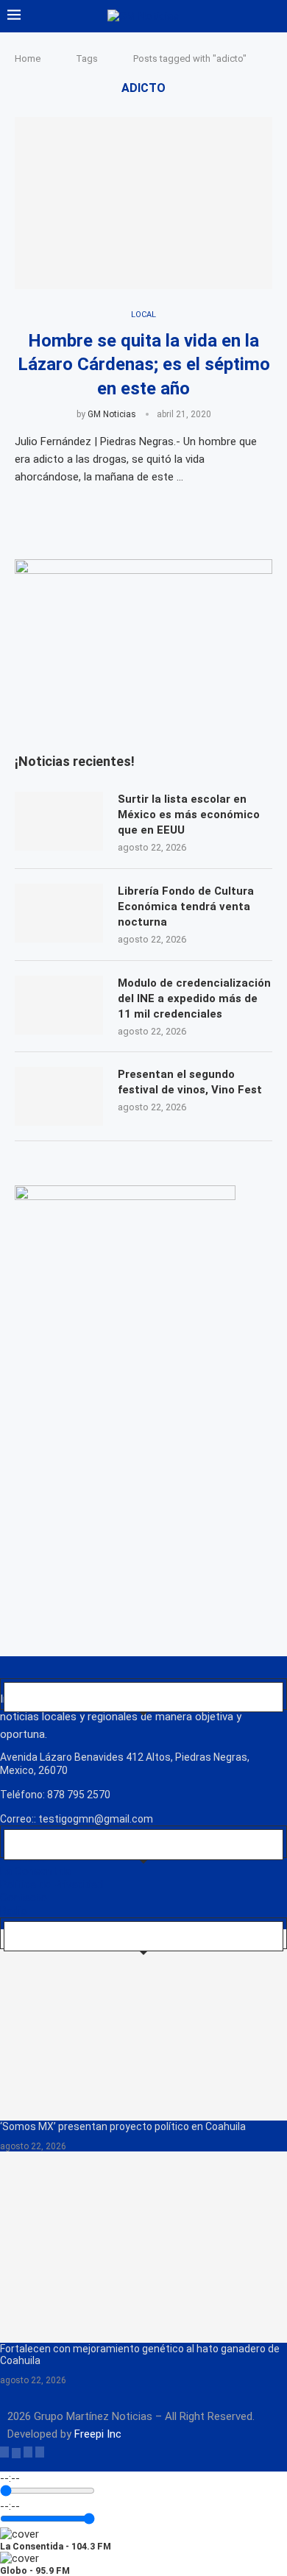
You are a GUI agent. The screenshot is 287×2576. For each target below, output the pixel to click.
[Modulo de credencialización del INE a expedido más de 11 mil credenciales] (59, 1005)
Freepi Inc (98, 2434)
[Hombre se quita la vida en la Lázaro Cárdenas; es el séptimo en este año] (143, 203)
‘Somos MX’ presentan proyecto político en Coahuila (123, 2126)
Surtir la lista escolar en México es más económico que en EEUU (189, 815)
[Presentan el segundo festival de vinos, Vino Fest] (59, 1096)
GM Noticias (112, 414)
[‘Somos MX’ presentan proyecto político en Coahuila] (143, 2025)
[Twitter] (16, 2452)
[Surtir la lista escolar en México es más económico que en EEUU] (59, 821)
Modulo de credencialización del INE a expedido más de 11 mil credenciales (194, 998)
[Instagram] (28, 2452)
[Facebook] (4, 2452)
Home (28, 58)
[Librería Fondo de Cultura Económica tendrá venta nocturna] (59, 913)
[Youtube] (40, 2452)
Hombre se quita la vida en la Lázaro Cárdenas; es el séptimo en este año (144, 365)
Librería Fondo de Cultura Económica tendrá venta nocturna (186, 906)
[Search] (272, 16)
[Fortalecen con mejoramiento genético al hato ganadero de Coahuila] (143, 2247)
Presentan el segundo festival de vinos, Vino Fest (190, 1082)
